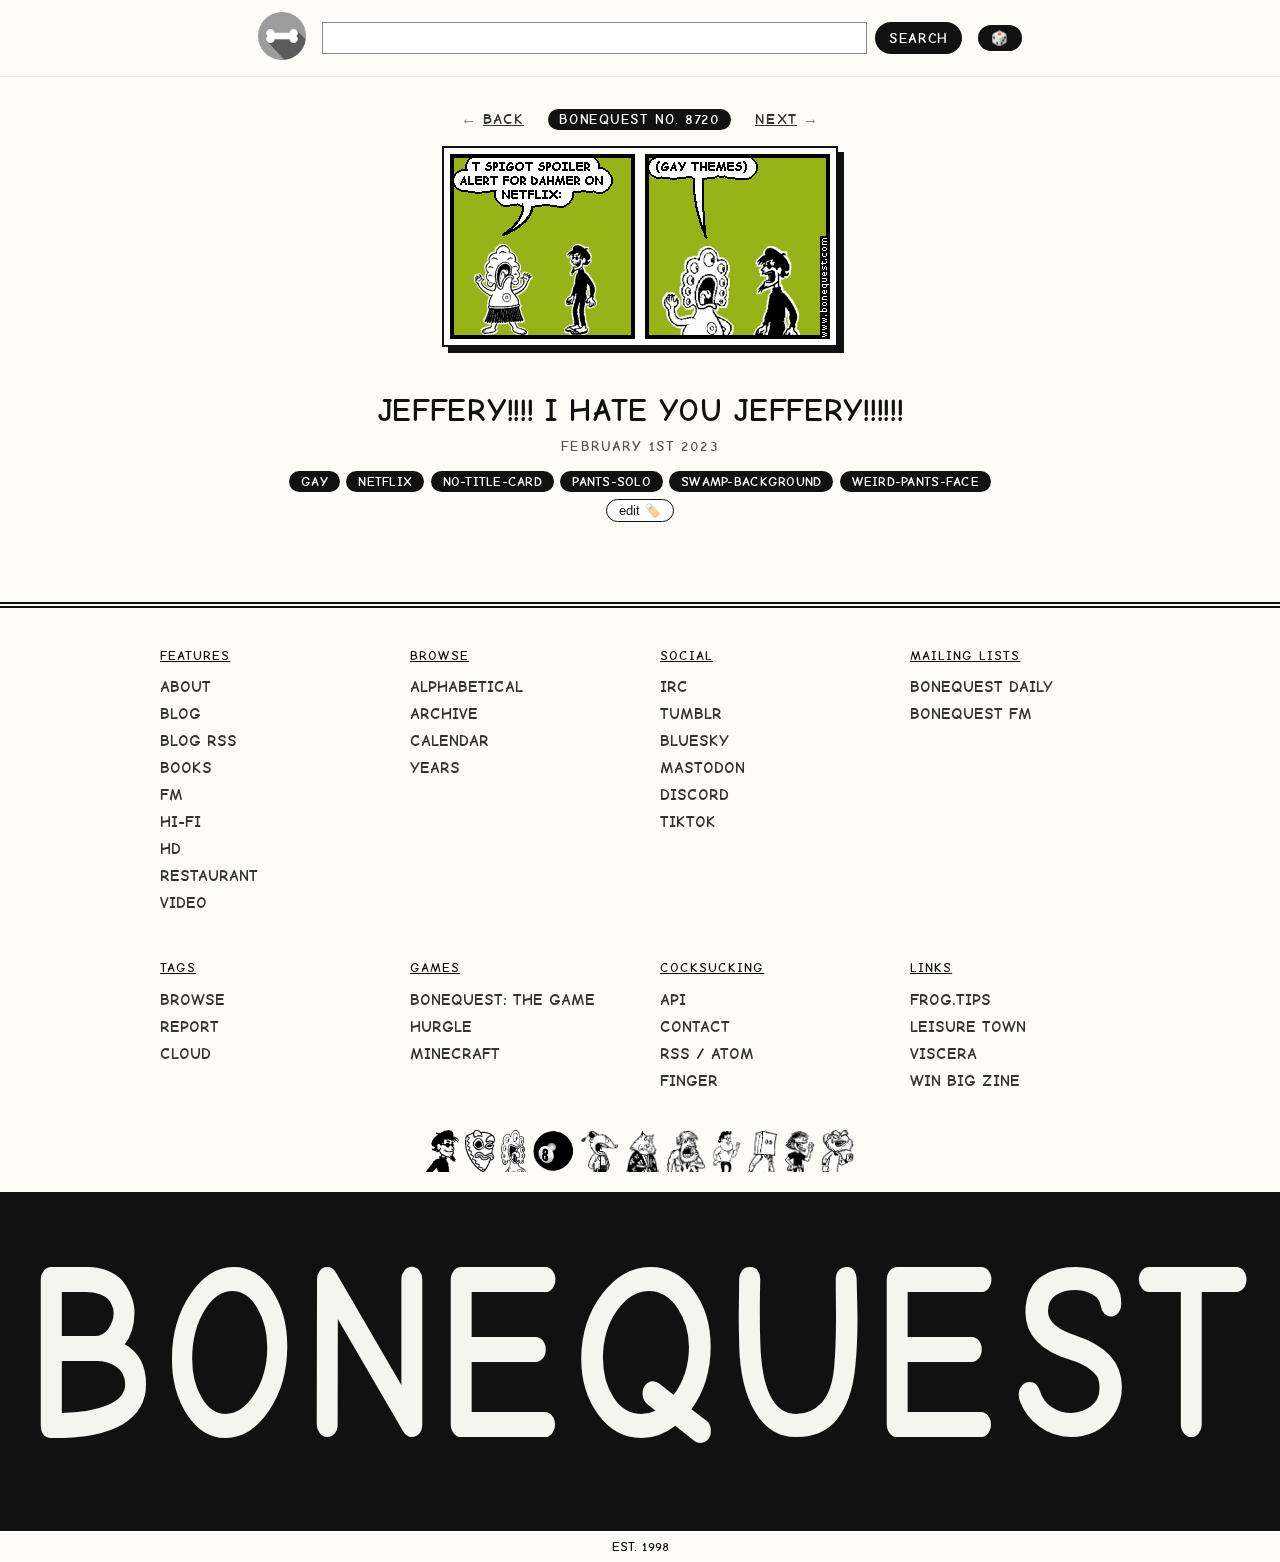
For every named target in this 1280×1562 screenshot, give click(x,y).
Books (186, 767)
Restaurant (209, 875)
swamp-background (751, 481)
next (776, 119)
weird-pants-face (915, 481)
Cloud (185, 1053)
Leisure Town (968, 1026)
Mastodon (702, 767)
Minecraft (455, 1053)
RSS (675, 1053)
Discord (694, 794)
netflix (385, 481)
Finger (689, 1080)
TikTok (688, 821)
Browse (192, 999)
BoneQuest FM (971, 713)
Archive (444, 713)
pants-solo (611, 481)
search (918, 38)
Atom (732, 1053)
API (673, 999)
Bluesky (694, 740)
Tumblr (691, 713)
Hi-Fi (180, 821)
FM (171, 794)
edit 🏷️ (640, 510)
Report (189, 1026)
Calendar (449, 740)
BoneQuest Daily (981, 686)
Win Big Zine (965, 1080)
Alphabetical (466, 686)
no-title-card (492, 481)
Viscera (943, 1053)
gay (314, 481)
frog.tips (950, 999)
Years (435, 767)
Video (183, 902)
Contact (695, 1026)
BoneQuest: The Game (502, 999)
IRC (674, 686)
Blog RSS (198, 740)
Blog (180, 713)
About (185, 686)
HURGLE (441, 1026)
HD (170, 848)
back (503, 119)
